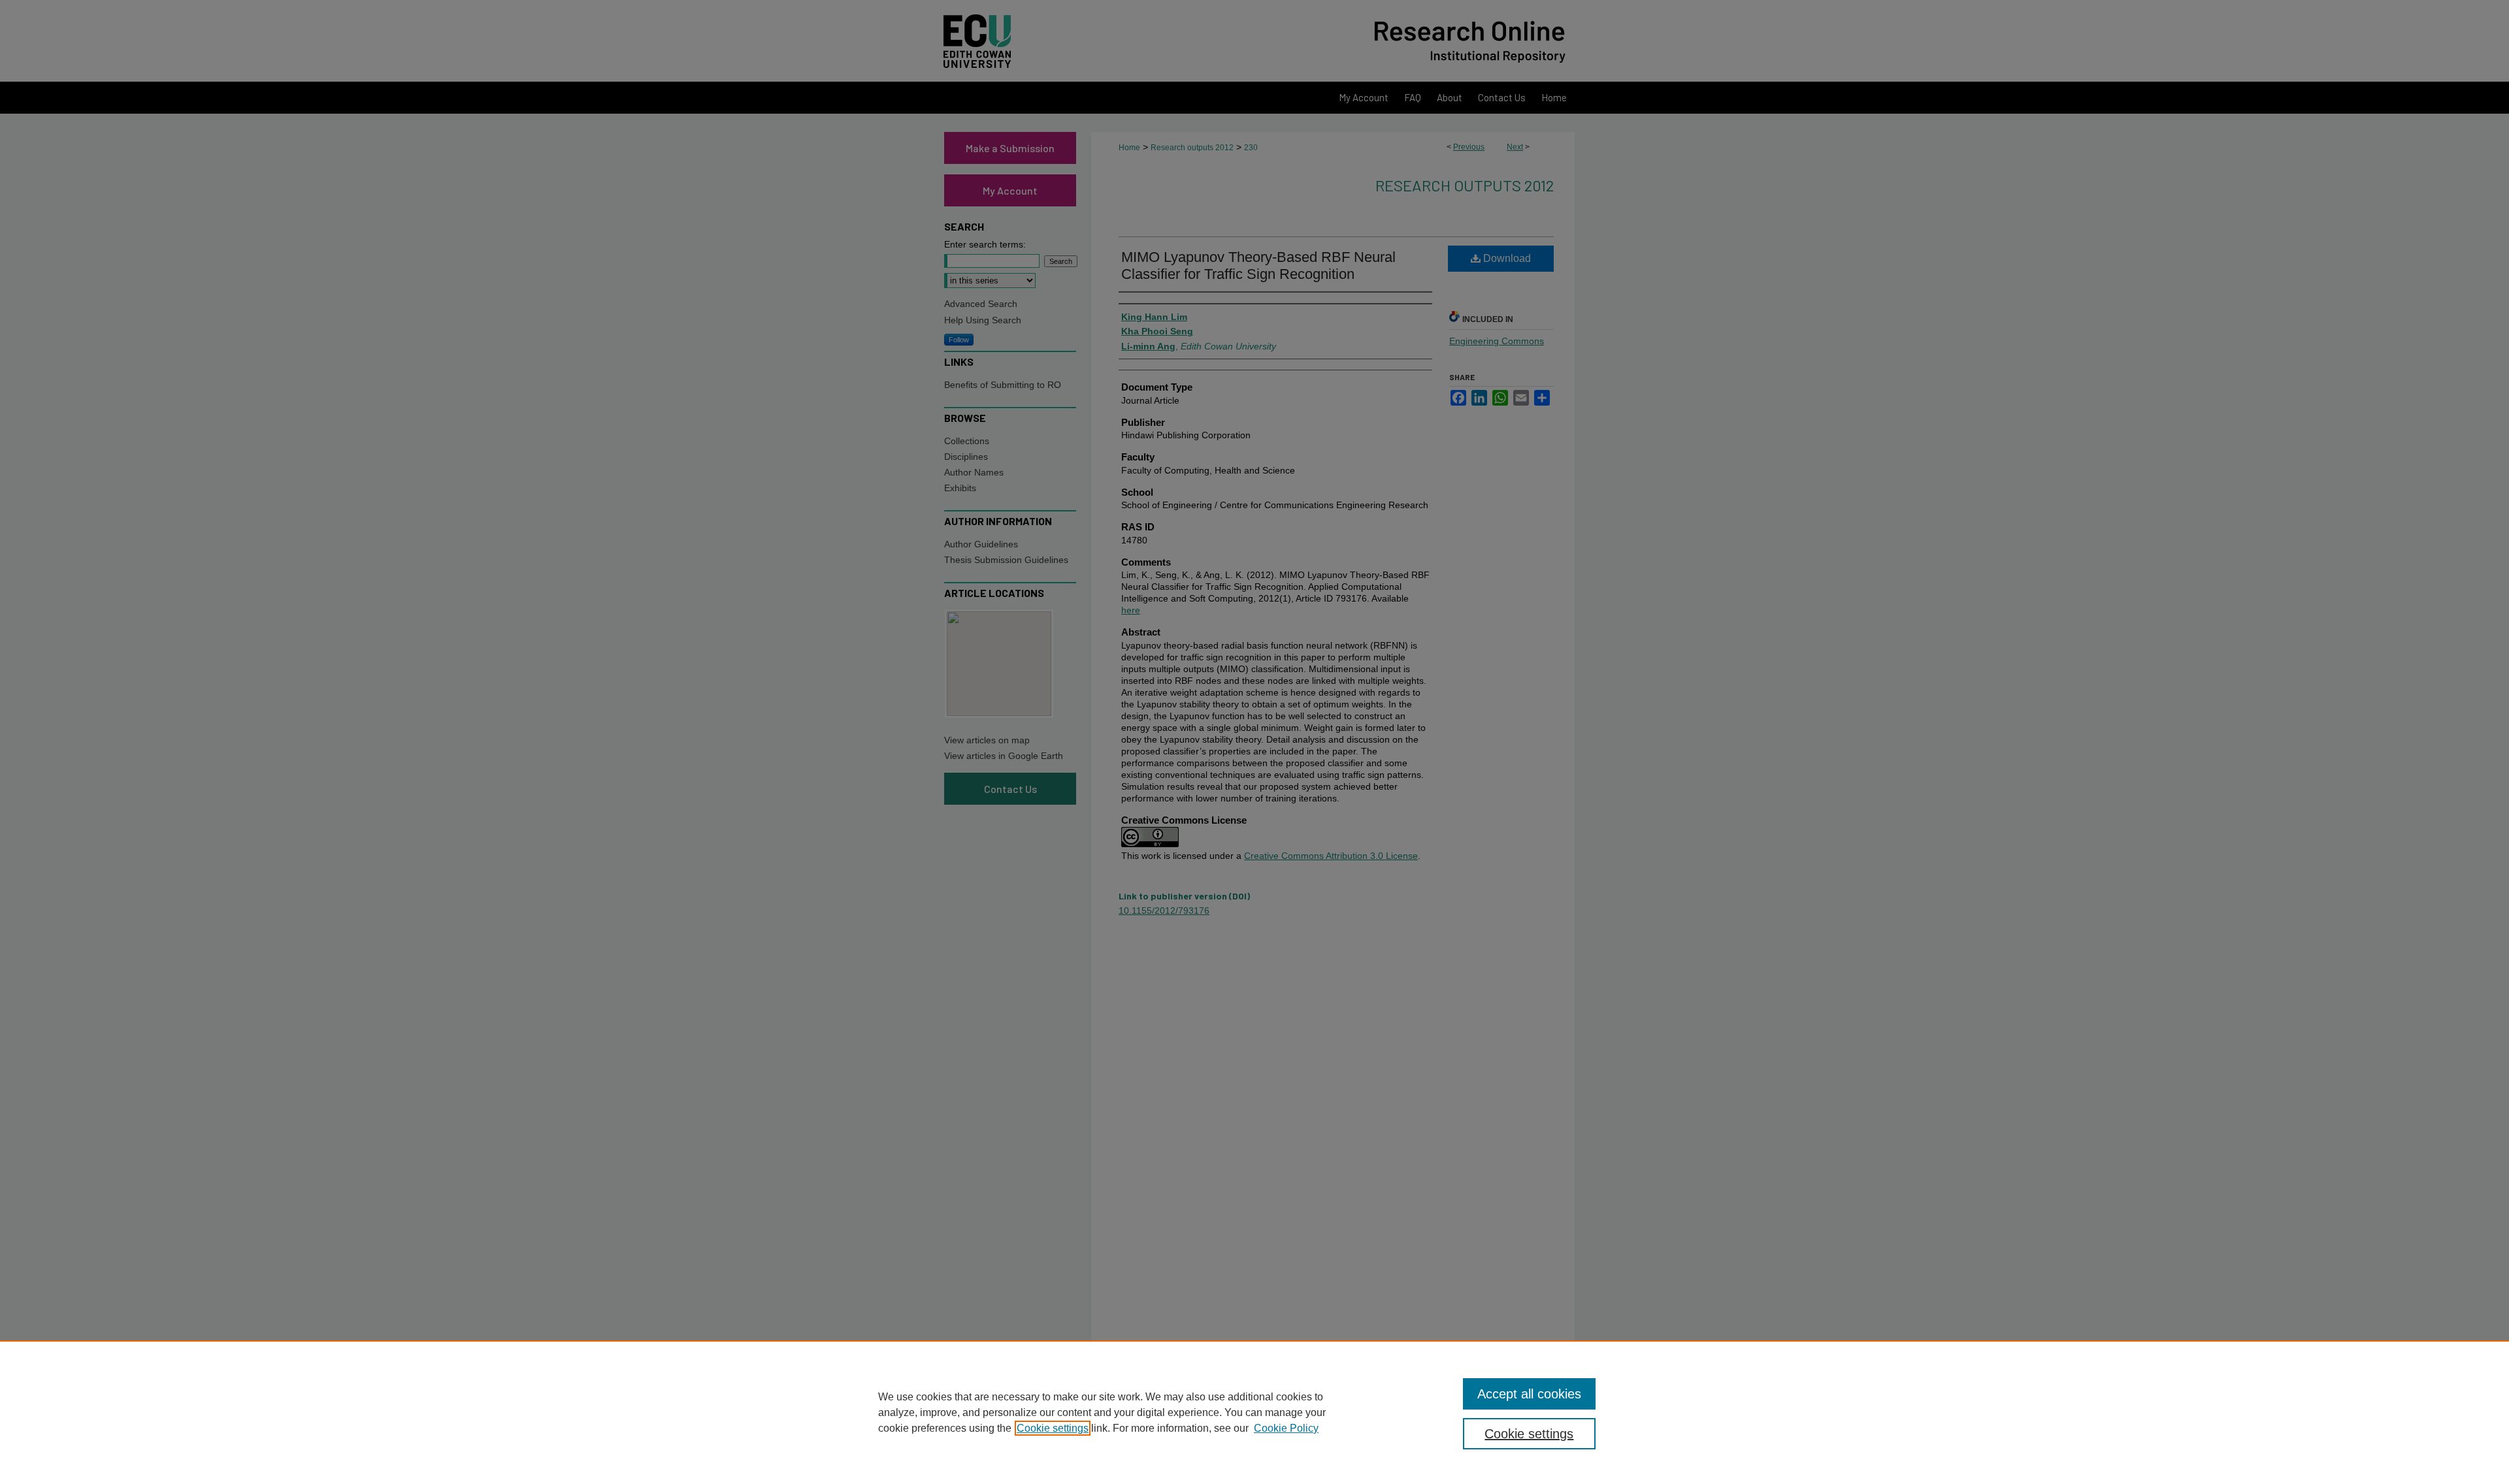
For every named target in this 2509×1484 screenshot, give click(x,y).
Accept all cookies (1529, 1394)
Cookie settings (1053, 1428)
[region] (1254, 1412)
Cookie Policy (1286, 1428)
